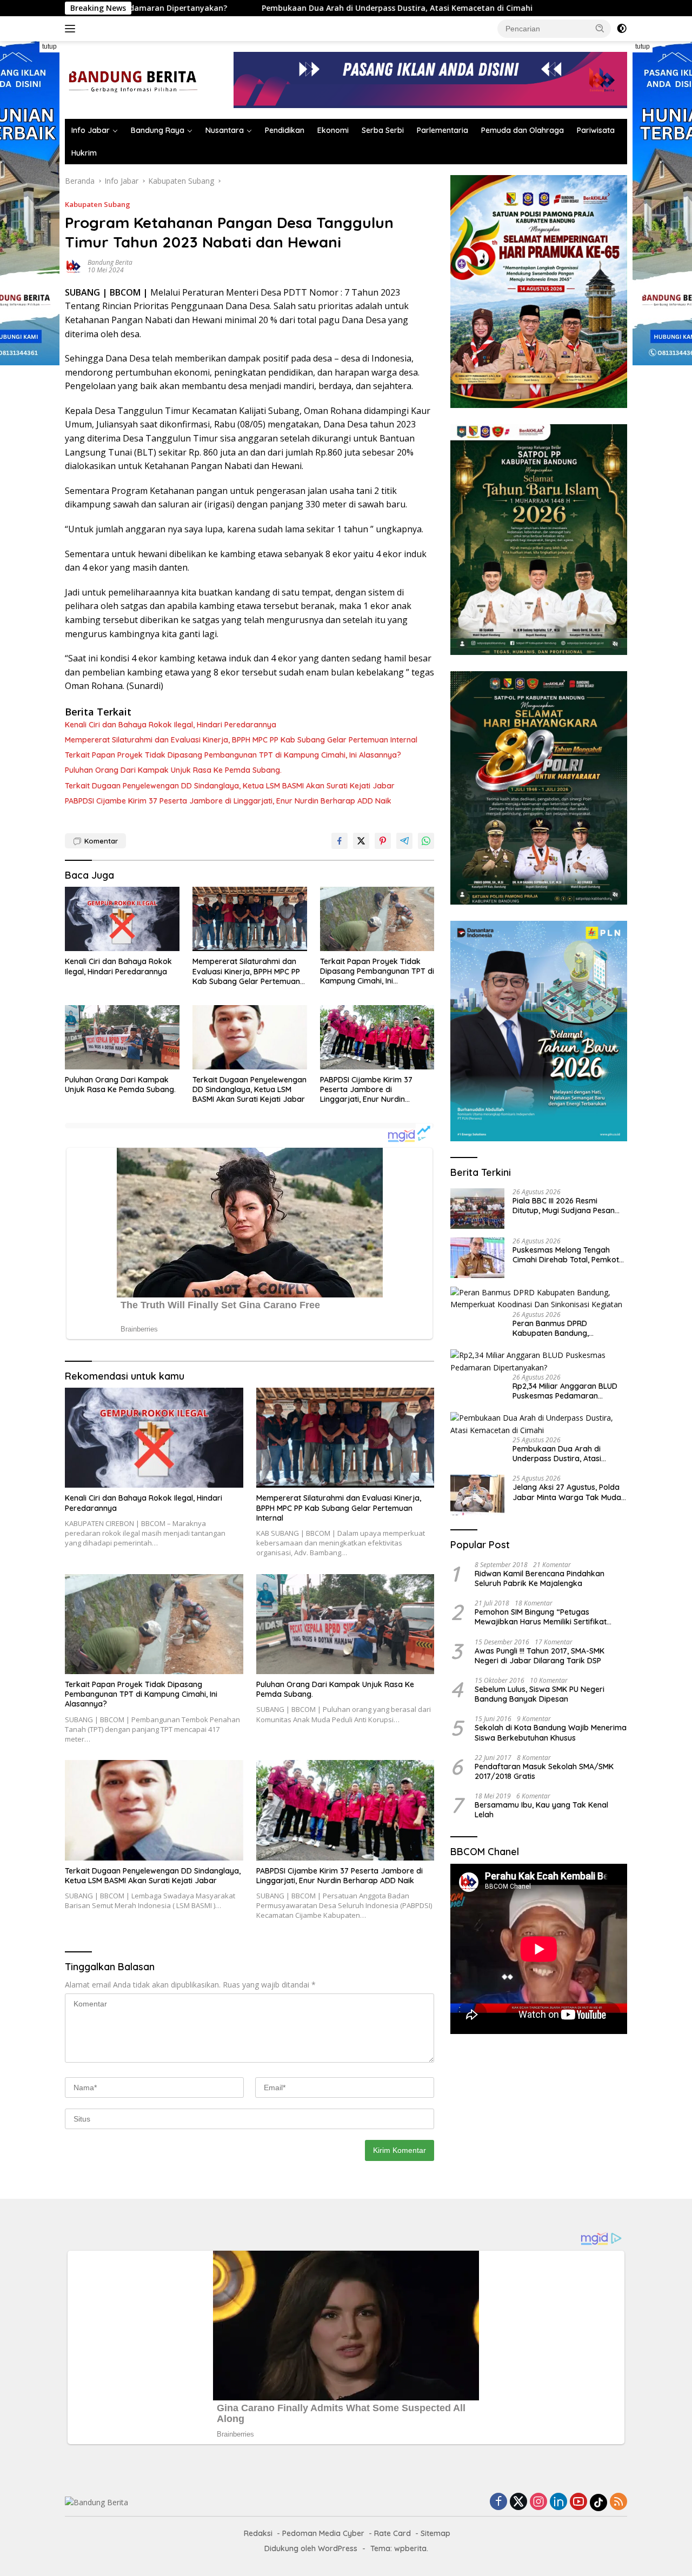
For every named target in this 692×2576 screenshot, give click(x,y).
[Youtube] (578, 2502)
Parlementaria (443, 130)
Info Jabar (91, 130)
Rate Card (392, 2533)
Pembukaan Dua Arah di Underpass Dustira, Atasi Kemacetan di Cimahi (263, 8)
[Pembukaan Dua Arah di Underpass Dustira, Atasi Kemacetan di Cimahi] (539, 1424)
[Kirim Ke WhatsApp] (426, 841)
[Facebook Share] (340, 841)
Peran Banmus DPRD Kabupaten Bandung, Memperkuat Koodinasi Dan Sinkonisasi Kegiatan (563, 1328)
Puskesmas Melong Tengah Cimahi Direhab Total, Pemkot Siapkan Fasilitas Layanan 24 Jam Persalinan (566, 1255)
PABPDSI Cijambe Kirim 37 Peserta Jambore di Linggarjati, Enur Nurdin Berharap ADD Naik (228, 801)
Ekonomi (333, 130)
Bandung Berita (110, 262)
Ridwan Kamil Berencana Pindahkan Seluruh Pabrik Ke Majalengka (540, 1578)
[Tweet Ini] (361, 841)
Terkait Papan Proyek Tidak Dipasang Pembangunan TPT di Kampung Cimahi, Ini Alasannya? (233, 755)
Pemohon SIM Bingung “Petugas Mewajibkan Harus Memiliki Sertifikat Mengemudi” (541, 1617)
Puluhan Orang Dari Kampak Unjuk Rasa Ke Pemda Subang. (173, 770)
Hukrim (84, 153)
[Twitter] (518, 2502)
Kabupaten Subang (98, 204)
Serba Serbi (383, 130)
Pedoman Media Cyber (323, 2533)
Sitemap (435, 2533)
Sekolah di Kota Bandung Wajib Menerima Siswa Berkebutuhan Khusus (551, 1732)
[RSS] (618, 2502)
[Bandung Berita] (132, 79)
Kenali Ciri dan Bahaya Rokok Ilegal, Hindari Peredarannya (171, 725)
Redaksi (258, 2533)
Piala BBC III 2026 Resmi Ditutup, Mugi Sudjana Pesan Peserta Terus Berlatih (564, 1206)
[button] (600, 28)
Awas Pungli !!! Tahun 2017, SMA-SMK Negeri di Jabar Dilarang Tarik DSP (540, 1655)
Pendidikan (285, 130)
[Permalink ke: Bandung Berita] (74, 265)
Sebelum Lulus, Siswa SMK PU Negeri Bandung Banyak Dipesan (540, 1694)
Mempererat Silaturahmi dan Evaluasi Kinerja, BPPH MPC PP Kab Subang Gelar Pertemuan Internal (241, 740)
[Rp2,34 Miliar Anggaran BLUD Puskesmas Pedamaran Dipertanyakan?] (539, 1361)
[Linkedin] (558, 2502)
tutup (49, 46)
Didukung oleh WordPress (311, 2548)
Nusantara (225, 130)
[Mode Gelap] (622, 29)
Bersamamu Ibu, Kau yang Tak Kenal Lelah (541, 1810)
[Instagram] (538, 2502)
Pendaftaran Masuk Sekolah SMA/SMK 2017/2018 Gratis (544, 1771)
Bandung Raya (158, 130)
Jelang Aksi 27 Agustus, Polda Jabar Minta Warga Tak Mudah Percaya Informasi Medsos (569, 1492)
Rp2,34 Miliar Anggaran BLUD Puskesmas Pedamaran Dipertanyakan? (565, 1391)
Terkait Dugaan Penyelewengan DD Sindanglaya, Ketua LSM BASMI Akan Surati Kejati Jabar (230, 786)
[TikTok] (598, 2503)
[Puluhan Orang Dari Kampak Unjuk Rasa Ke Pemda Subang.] (122, 1037)
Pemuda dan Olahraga (523, 130)
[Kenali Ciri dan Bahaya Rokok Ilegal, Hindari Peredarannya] (122, 919)
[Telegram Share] (404, 841)
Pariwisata (596, 130)
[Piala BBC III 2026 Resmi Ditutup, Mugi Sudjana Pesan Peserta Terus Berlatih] (477, 1209)
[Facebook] (498, 2502)
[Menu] (72, 29)
